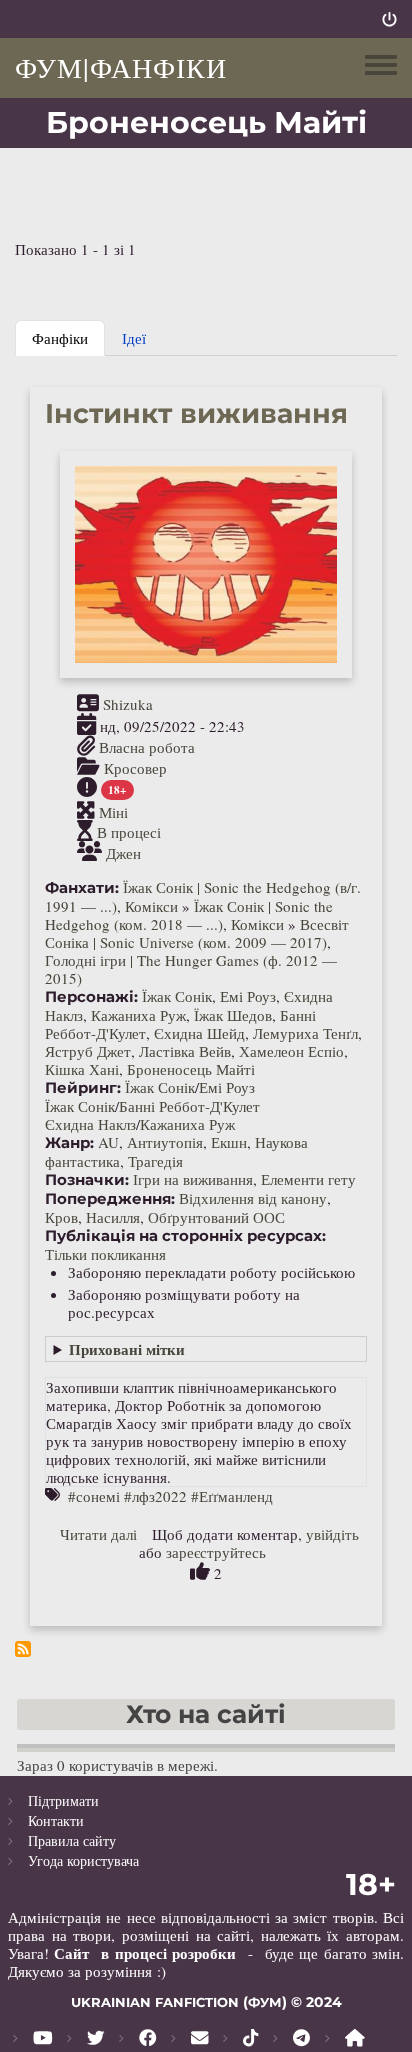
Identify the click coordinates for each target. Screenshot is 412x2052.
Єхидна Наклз (90, 1124)
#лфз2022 (155, 1496)
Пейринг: (83, 1088)
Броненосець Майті (191, 1069)
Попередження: (110, 1199)
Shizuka (128, 704)
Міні (113, 811)
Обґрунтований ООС (216, 1217)
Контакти (56, 1820)
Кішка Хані (82, 1069)
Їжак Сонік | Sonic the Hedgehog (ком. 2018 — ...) (189, 915)
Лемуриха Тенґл (305, 1033)
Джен (123, 853)
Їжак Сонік (177, 996)
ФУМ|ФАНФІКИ (121, 67)
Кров (61, 1217)
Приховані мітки (127, 1349)
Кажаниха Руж (138, 1015)
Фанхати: (82, 888)
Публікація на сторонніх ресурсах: (185, 1236)
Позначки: (87, 1180)
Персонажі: (91, 997)
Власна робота (147, 747)
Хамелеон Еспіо (291, 1051)
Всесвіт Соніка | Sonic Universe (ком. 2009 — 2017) (197, 933)
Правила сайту (72, 1840)
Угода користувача (83, 1860)
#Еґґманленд (232, 1496)
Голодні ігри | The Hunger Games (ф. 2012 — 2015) (191, 969)
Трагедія (155, 1161)
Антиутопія (165, 1142)
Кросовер (135, 768)
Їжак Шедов (233, 1015)
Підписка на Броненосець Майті (23, 1649)
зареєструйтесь (216, 1552)
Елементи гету (308, 1179)
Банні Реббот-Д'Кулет (189, 1106)
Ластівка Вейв (185, 1051)
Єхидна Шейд (199, 1033)
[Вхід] (389, 19)
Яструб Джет (88, 1051)
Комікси (151, 906)
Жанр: (69, 1143)
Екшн (229, 1142)
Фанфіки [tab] (60, 338)
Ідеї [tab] (134, 338)
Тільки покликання (105, 1254)
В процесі (129, 832)
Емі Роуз (248, 996)
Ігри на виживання (193, 1179)
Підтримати (63, 1800)
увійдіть (332, 1534)
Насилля (113, 1217)
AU (108, 1142)
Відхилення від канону (253, 1198)
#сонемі (94, 1496)
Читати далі (98, 1534)
